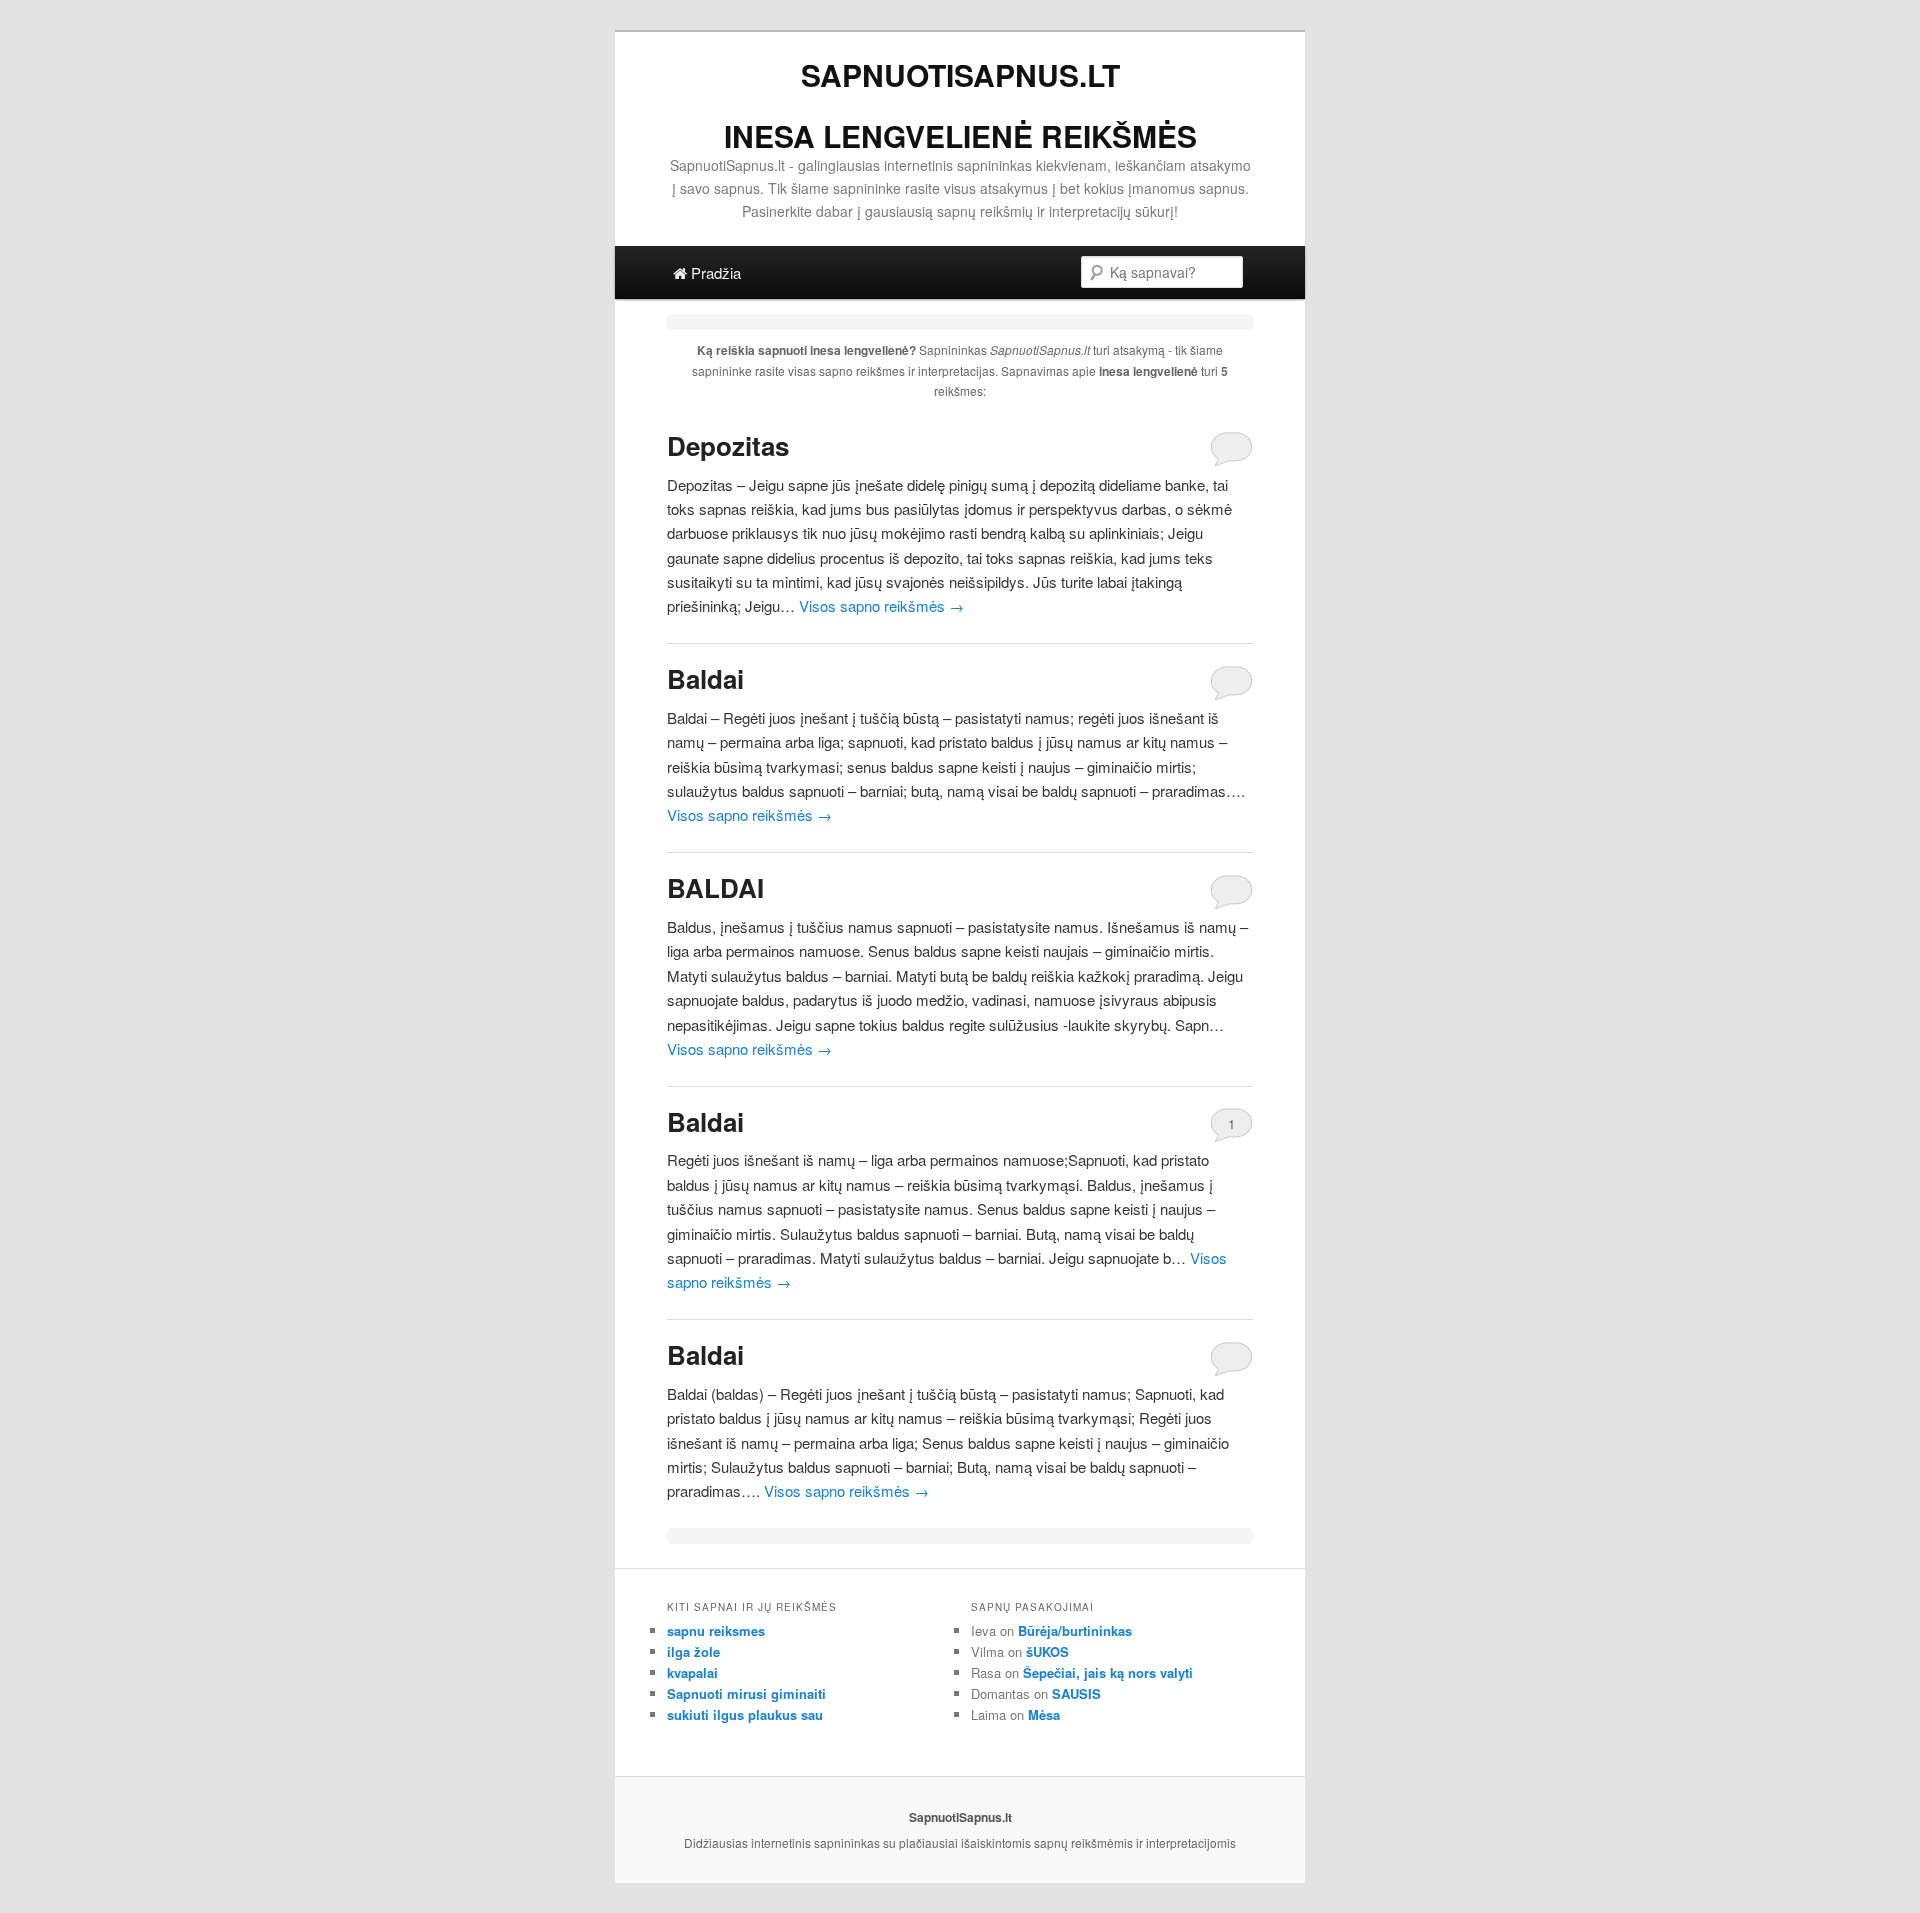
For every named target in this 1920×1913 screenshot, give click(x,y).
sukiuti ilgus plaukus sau (745, 1714)
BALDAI (715, 887)
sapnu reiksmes (716, 1630)
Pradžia (714, 272)
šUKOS (1047, 1651)
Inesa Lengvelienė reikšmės (960, 135)
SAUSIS (1076, 1693)
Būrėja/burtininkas (1075, 1630)
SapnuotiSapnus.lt (960, 74)
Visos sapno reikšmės (881, 605)
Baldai (705, 678)
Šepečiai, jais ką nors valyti (1108, 1672)
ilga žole (693, 1651)
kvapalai (692, 1672)
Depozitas (728, 445)
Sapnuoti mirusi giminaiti (746, 1693)
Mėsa (1044, 1714)
